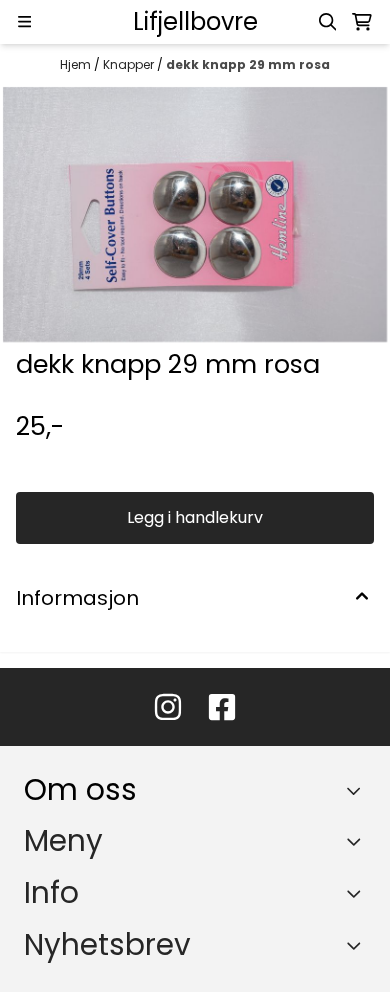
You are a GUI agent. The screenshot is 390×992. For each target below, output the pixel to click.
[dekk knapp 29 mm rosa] (195, 215)
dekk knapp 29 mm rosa (248, 64)
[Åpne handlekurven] (362, 22)
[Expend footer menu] (358, 841)
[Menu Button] (24, 21)
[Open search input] (328, 22)
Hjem (77, 64)
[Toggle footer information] (358, 790)
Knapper (130, 64)
